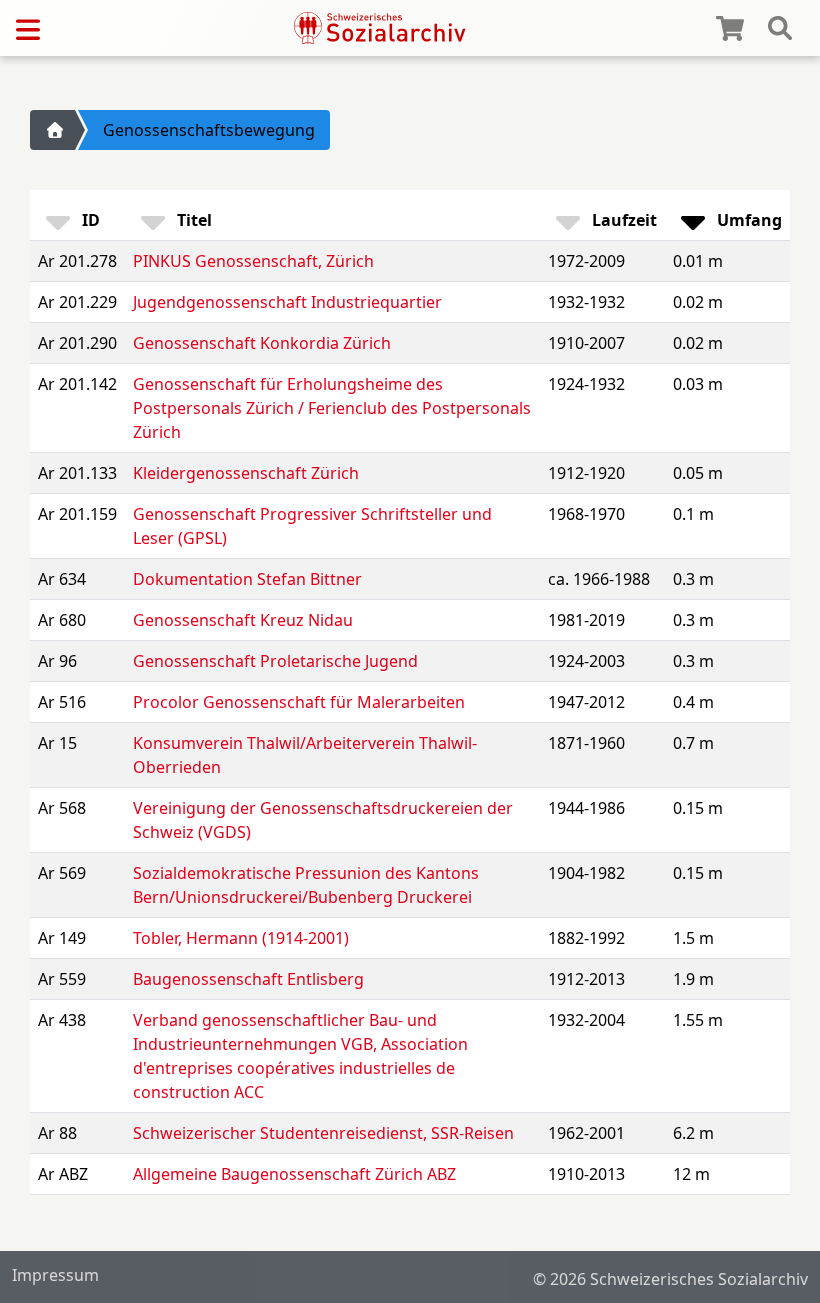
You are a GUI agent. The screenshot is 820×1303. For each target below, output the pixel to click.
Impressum (55, 1275)
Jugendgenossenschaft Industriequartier (287, 302)
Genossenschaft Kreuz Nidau (243, 620)
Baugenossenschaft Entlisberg (248, 979)
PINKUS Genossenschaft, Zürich (253, 261)
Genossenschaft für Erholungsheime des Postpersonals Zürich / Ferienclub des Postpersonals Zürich (332, 408)
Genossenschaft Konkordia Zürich (262, 343)
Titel (192, 220)
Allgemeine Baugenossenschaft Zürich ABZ (294, 1174)
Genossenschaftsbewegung (209, 130)
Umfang (747, 220)
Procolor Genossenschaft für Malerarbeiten (299, 702)
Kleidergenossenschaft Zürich (246, 473)
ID (89, 220)
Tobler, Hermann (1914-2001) (241, 938)
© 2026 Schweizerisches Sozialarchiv (670, 1279)
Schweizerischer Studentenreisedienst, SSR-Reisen (323, 1133)
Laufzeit (622, 220)
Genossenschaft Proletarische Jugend (275, 661)
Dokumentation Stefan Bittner (247, 579)
